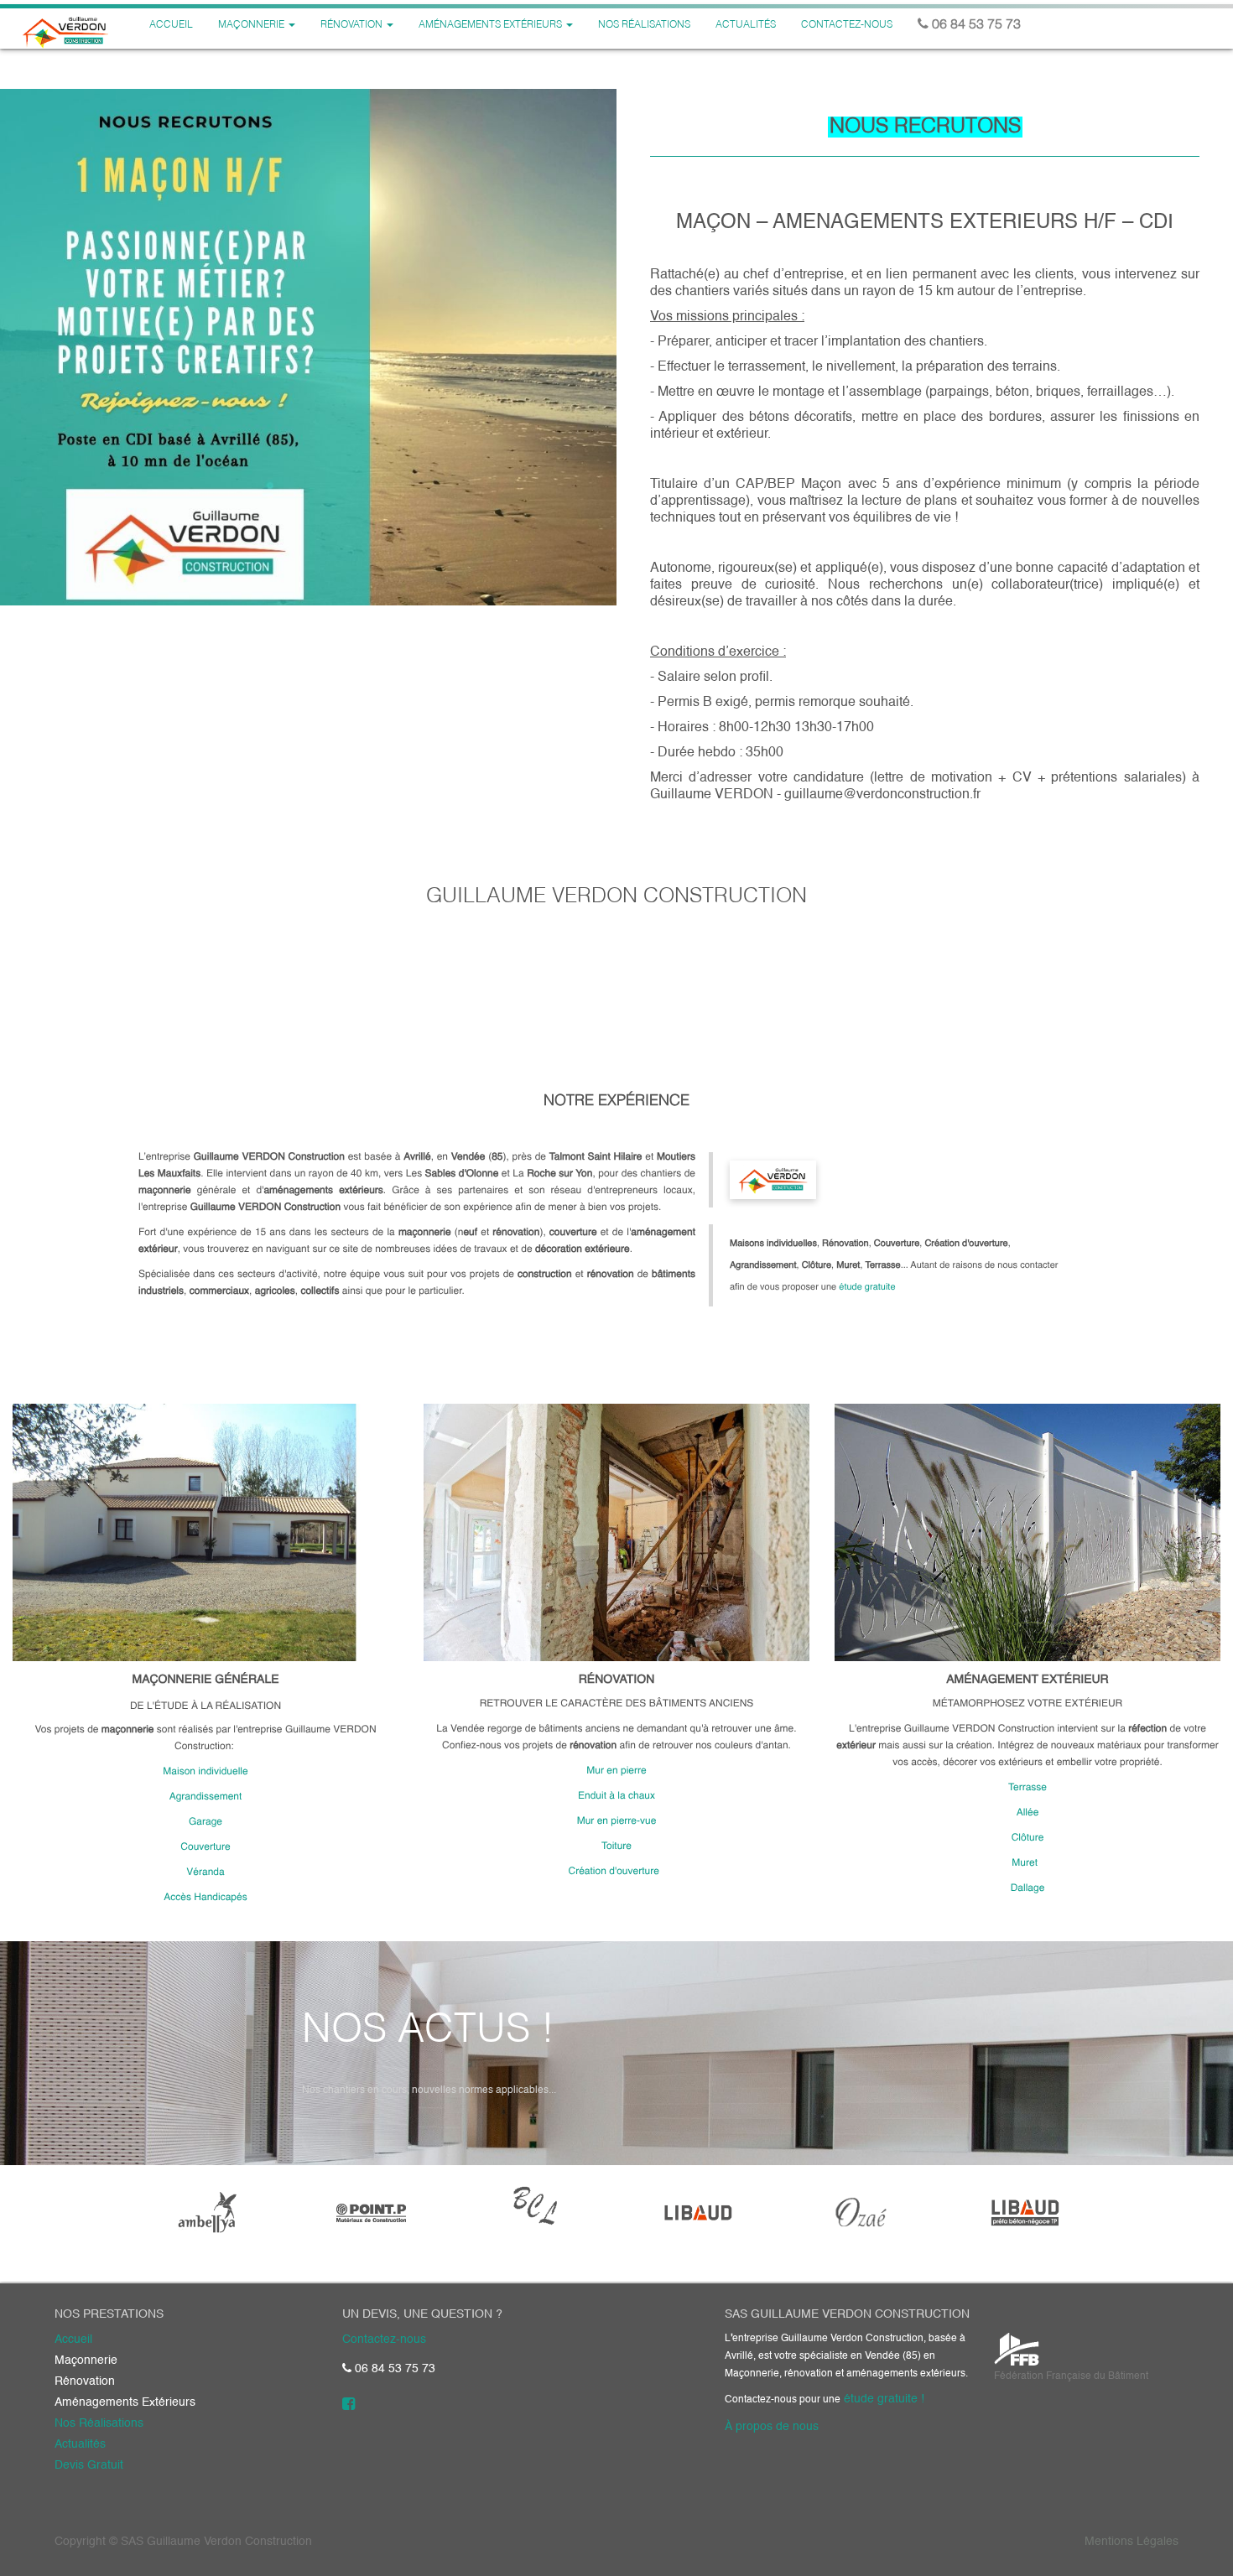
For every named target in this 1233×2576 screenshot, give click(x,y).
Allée (1028, 1813)
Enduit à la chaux (616, 1796)
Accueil (73, 2340)
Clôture (1028, 1838)
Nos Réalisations (99, 2423)
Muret (1026, 1863)
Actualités (80, 2444)
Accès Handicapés (205, 1898)
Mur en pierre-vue (617, 1821)
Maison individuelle (205, 1772)
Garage (205, 1822)
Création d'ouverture (615, 1872)
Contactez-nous (384, 2340)
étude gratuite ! (884, 2399)
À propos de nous (772, 2427)
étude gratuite (867, 1288)
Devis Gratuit (89, 2465)
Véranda (205, 1872)
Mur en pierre (616, 1771)
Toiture (616, 1846)
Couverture (205, 1847)
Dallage (1028, 1888)
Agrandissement (206, 1797)
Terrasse (1027, 1788)
